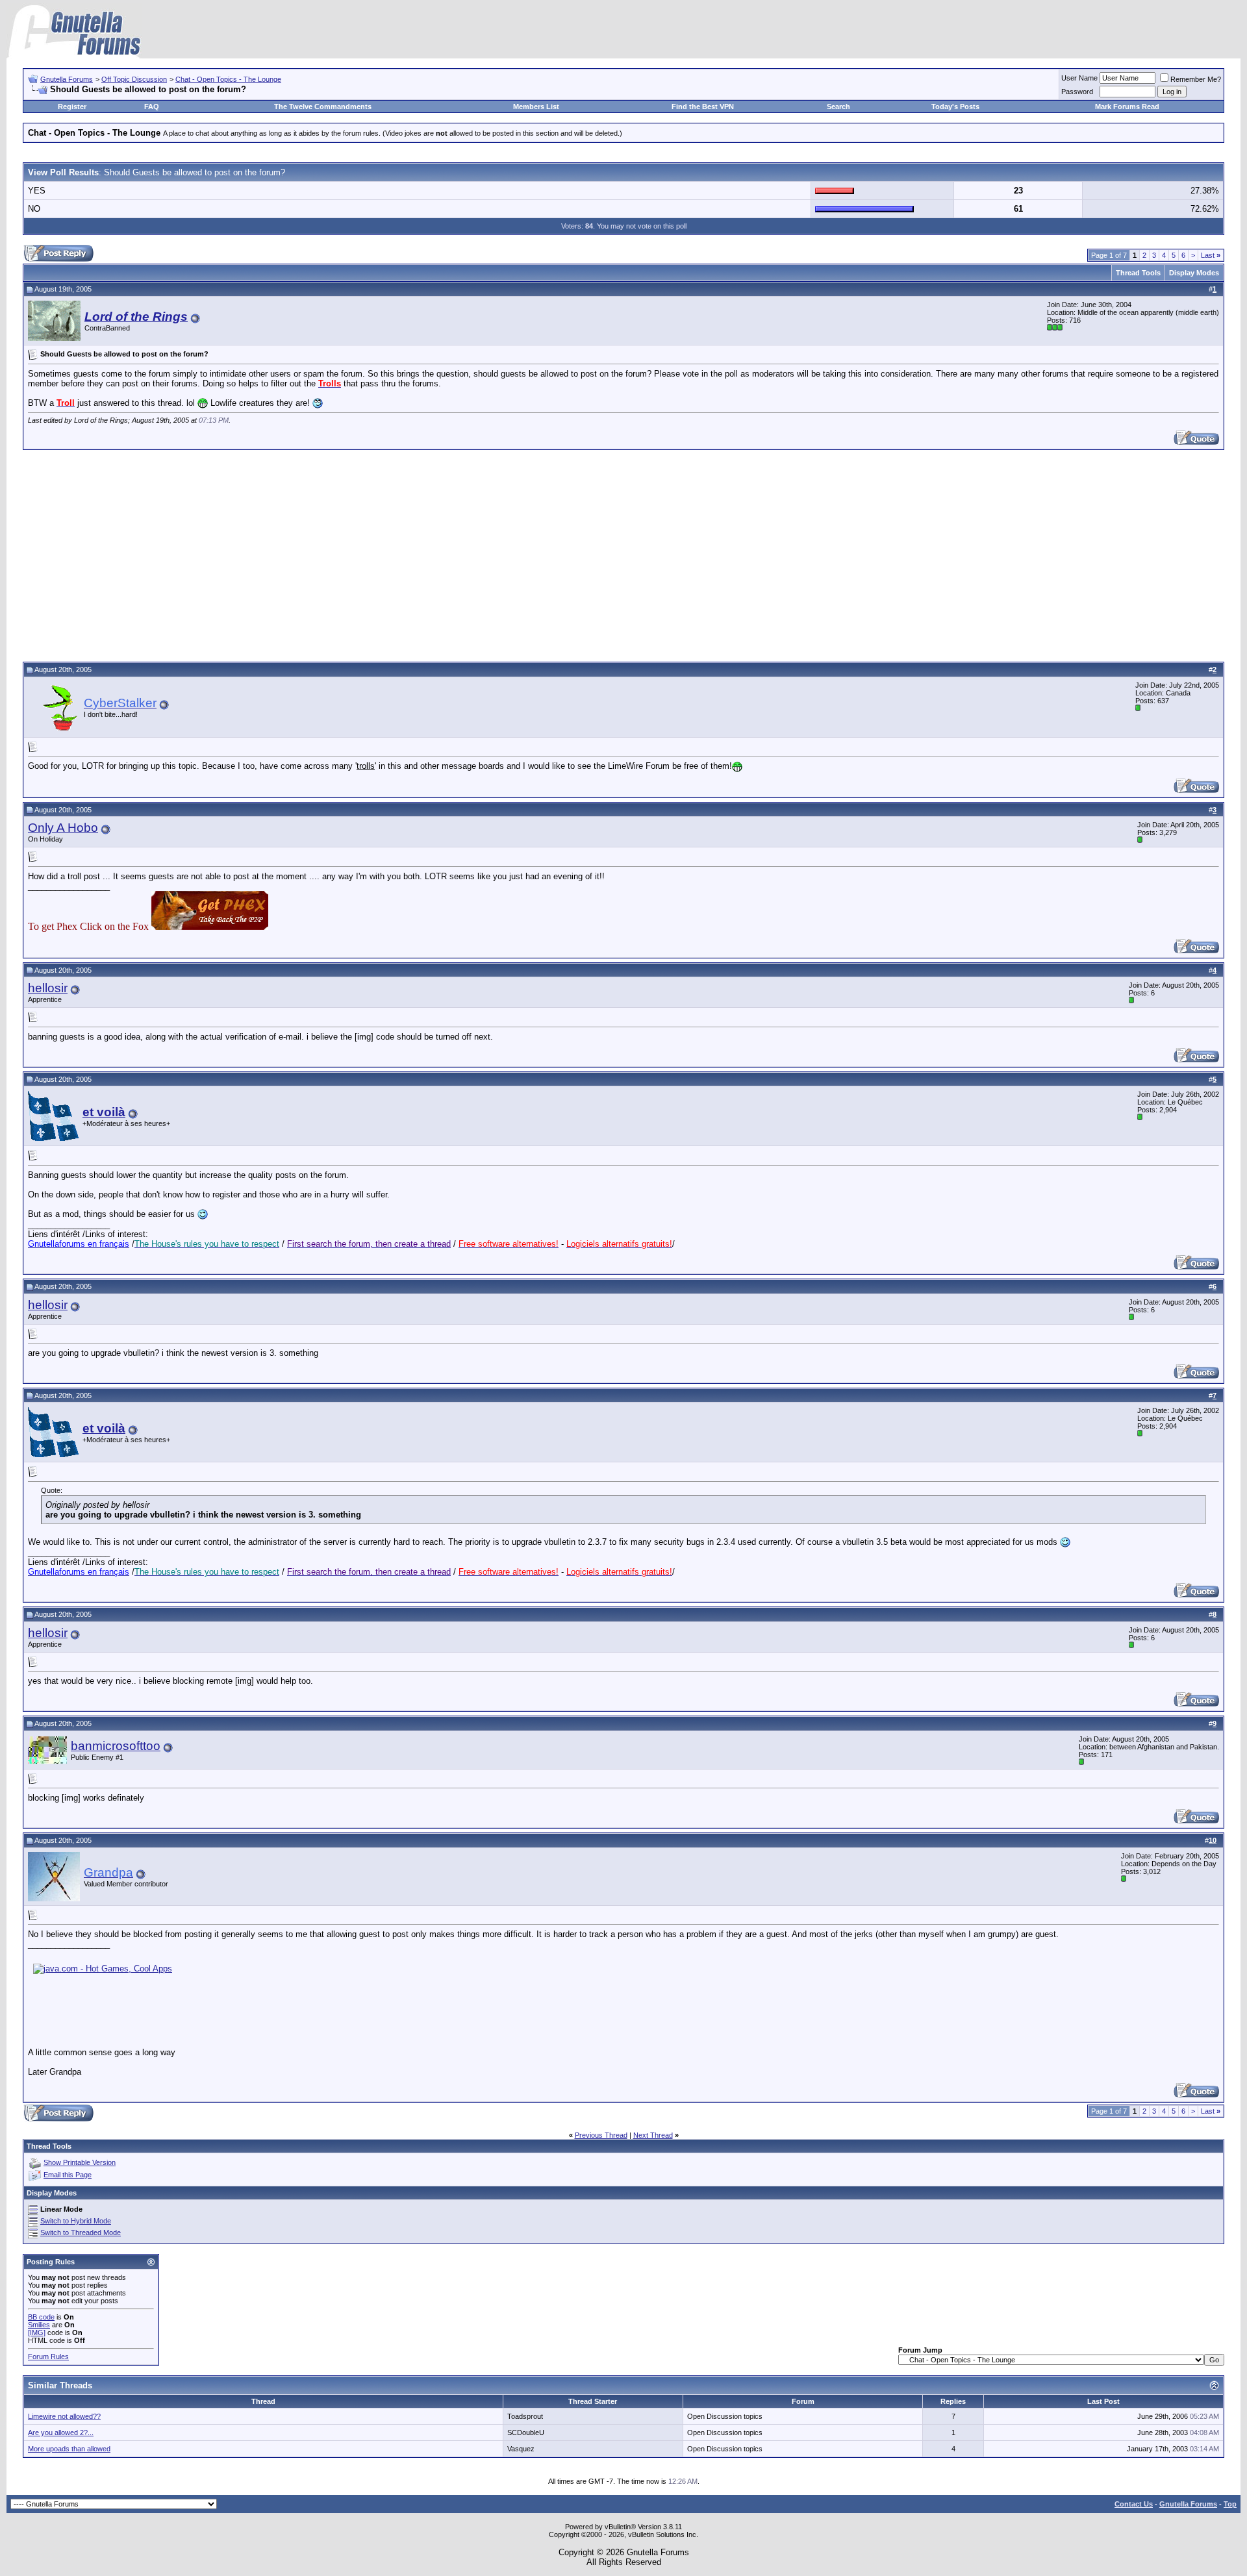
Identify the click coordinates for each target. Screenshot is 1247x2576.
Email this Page (68, 2175)
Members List (536, 106)
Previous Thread (601, 2135)
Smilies (39, 2325)
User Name (1079, 78)
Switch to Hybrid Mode (76, 2221)
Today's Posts (955, 106)
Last (1211, 255)
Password (1077, 92)
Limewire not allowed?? (64, 2416)
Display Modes (1194, 273)
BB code (41, 2317)
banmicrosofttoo (116, 1746)
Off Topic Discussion (134, 79)
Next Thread (653, 2135)
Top (1230, 2504)
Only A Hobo (63, 828)
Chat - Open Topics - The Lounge (228, 79)
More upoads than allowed (69, 2449)
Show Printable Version (80, 2162)
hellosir (48, 988)
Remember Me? (1196, 79)
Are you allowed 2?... (61, 2432)
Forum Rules (48, 2357)
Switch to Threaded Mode (81, 2232)
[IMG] (37, 2332)
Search (838, 106)
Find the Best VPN (703, 106)
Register (72, 106)
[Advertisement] (623, 554)
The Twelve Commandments (323, 106)
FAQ (152, 106)
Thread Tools (1138, 273)
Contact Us (1134, 2504)
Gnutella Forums (67, 79)
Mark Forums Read (1127, 106)
